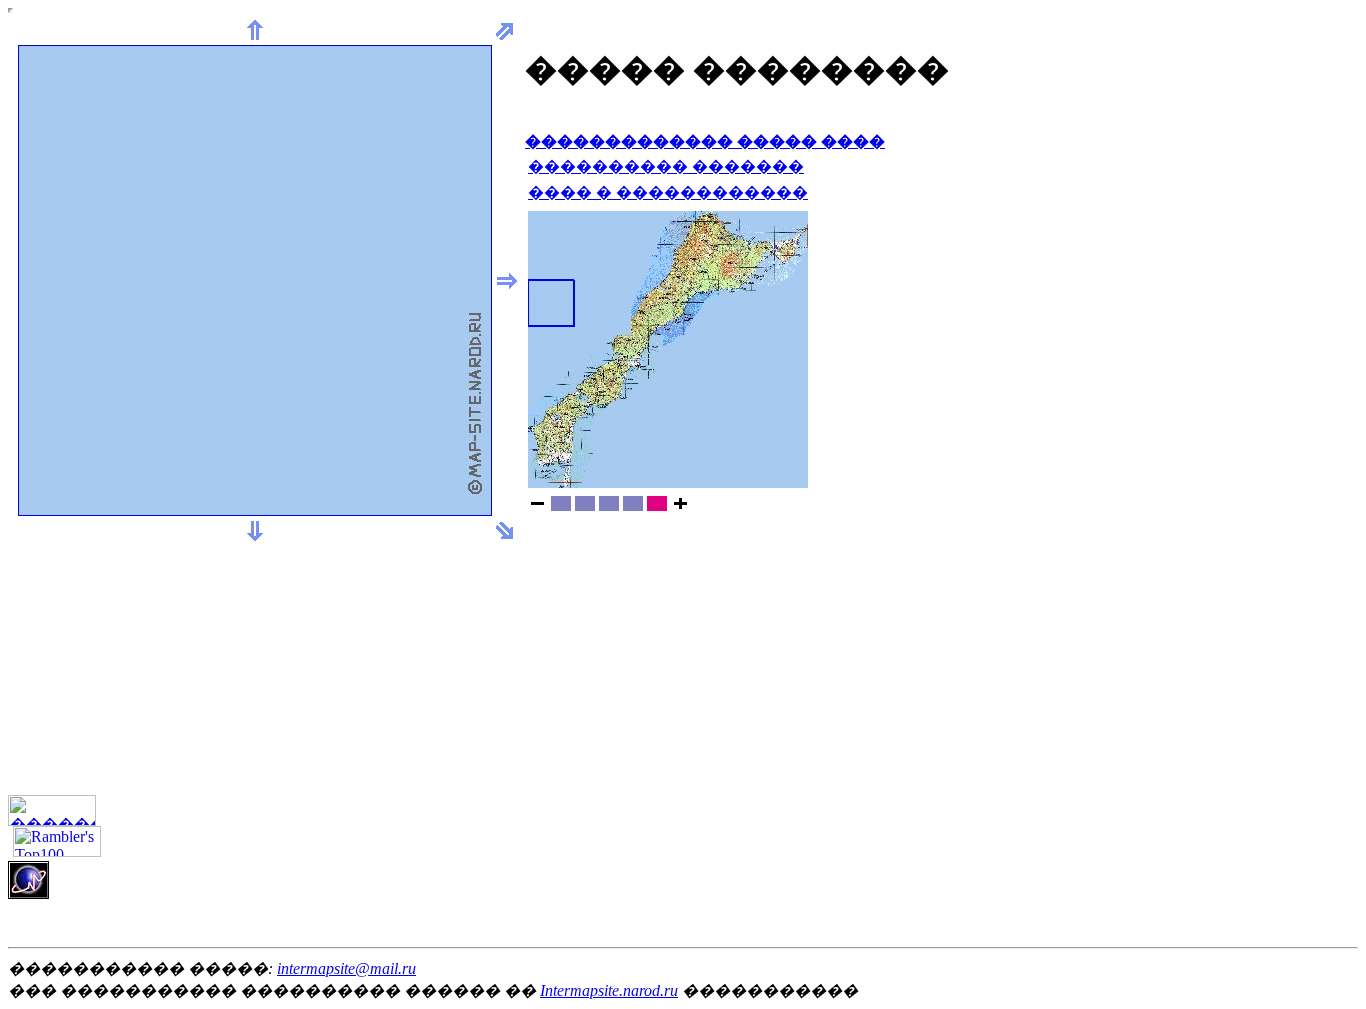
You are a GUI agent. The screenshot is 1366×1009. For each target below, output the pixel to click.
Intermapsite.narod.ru (609, 990)
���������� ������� (666, 166)
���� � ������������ (668, 192)
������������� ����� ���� (705, 141)
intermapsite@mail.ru (346, 968)
